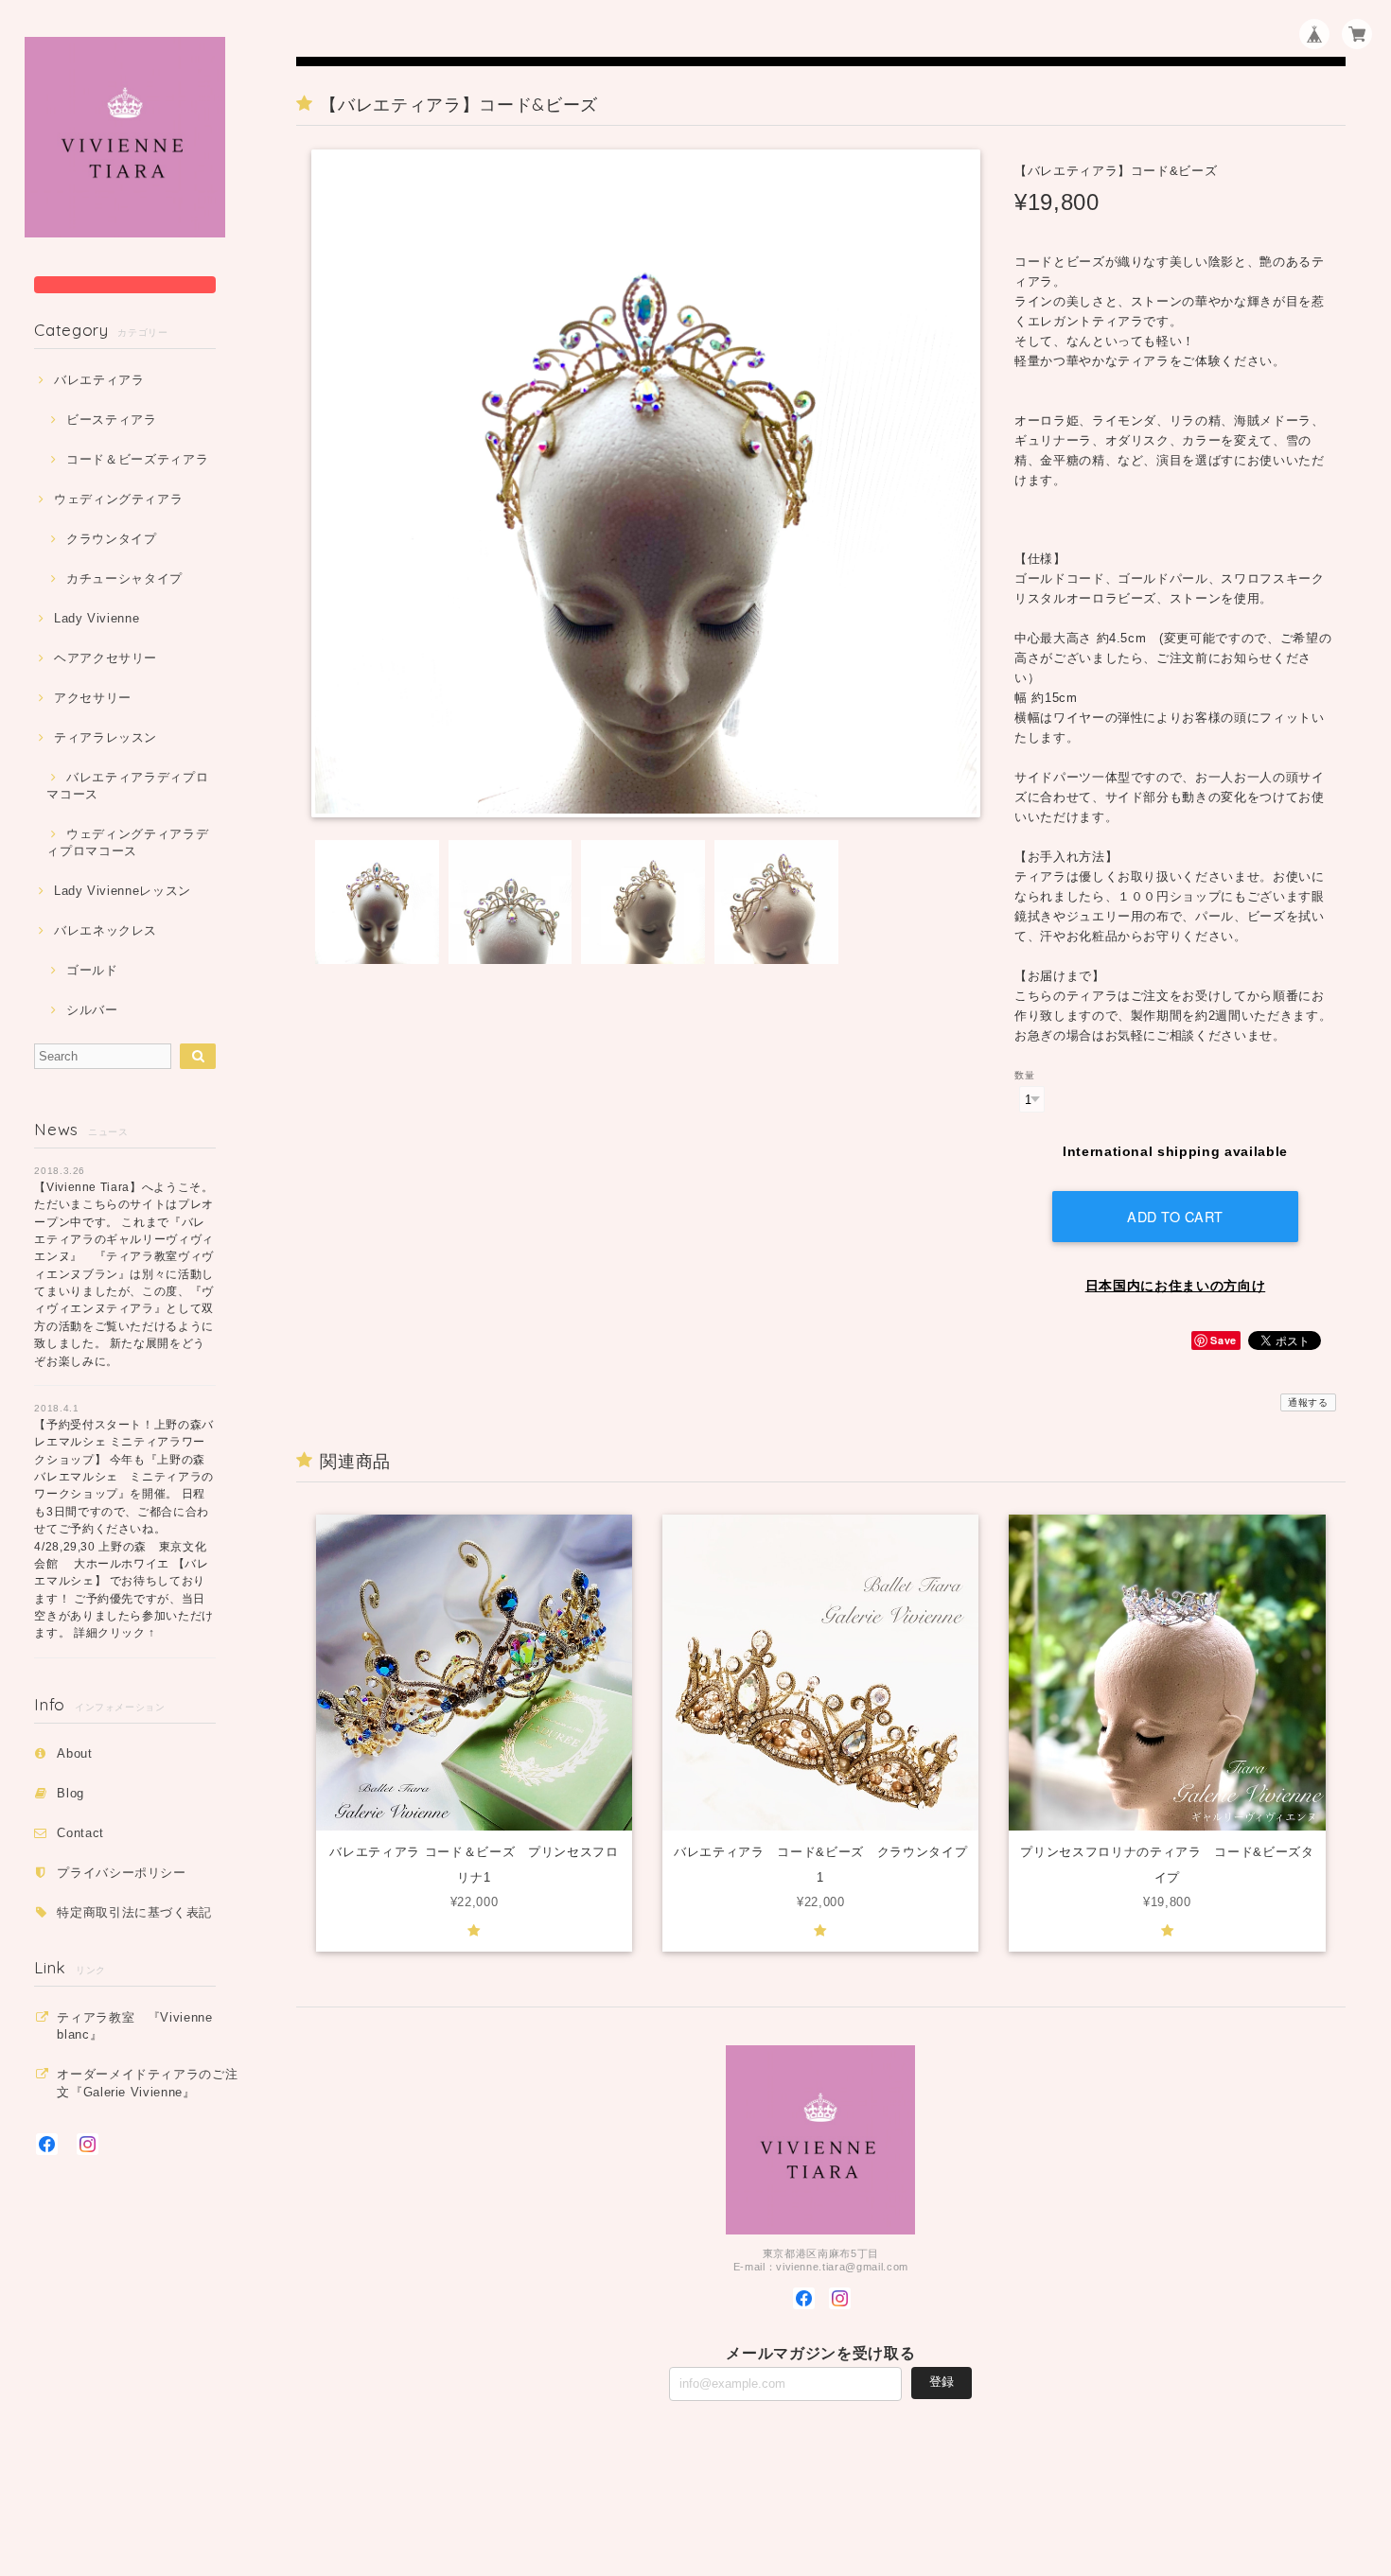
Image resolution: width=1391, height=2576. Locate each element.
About (74, 1753)
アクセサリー (93, 698)
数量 (1024, 1075)
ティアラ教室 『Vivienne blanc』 (135, 2026)
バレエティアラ (99, 380)
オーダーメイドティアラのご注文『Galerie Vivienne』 (147, 2083)
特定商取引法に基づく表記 (134, 1912)
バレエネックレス (106, 930)
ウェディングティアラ (118, 499)
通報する (1308, 1402)
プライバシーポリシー (122, 1873)
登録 (942, 2382)
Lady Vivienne (97, 618)
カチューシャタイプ (124, 578)
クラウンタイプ (111, 539)
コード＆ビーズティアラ (137, 459)
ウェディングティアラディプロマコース (127, 842)
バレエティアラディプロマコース (127, 786)
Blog (70, 1793)
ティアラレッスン (106, 737)
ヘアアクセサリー (106, 658)
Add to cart (1175, 1216)
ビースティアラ (111, 420)
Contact (80, 1833)
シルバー (92, 1010)
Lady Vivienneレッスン (123, 891)
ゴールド (92, 970)
